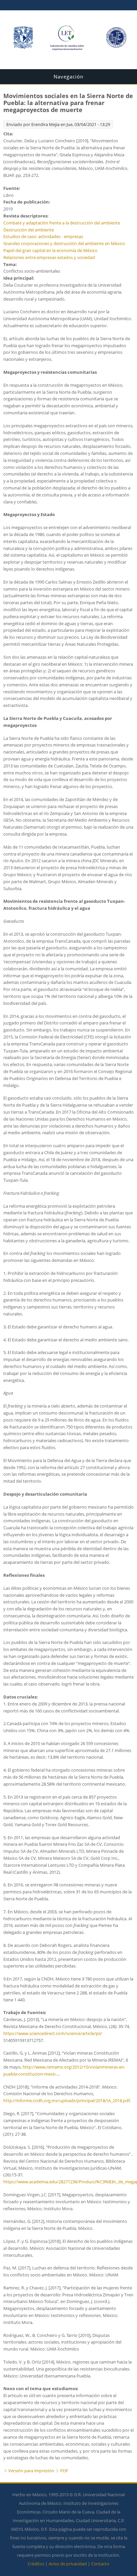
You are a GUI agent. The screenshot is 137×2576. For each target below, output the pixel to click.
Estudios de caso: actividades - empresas (43, 236)
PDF (64, 2471)
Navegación (68, 76)
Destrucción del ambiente (29, 230)
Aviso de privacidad (68, 2564)
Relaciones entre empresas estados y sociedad (49, 257)
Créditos (36, 2564)
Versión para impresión (31, 2471)
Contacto (100, 2564)
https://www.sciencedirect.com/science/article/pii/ (53, 2033)
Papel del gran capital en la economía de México (50, 250)
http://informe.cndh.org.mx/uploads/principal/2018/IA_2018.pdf (67, 2101)
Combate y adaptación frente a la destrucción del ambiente (62, 223)
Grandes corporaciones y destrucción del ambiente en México (64, 243)
